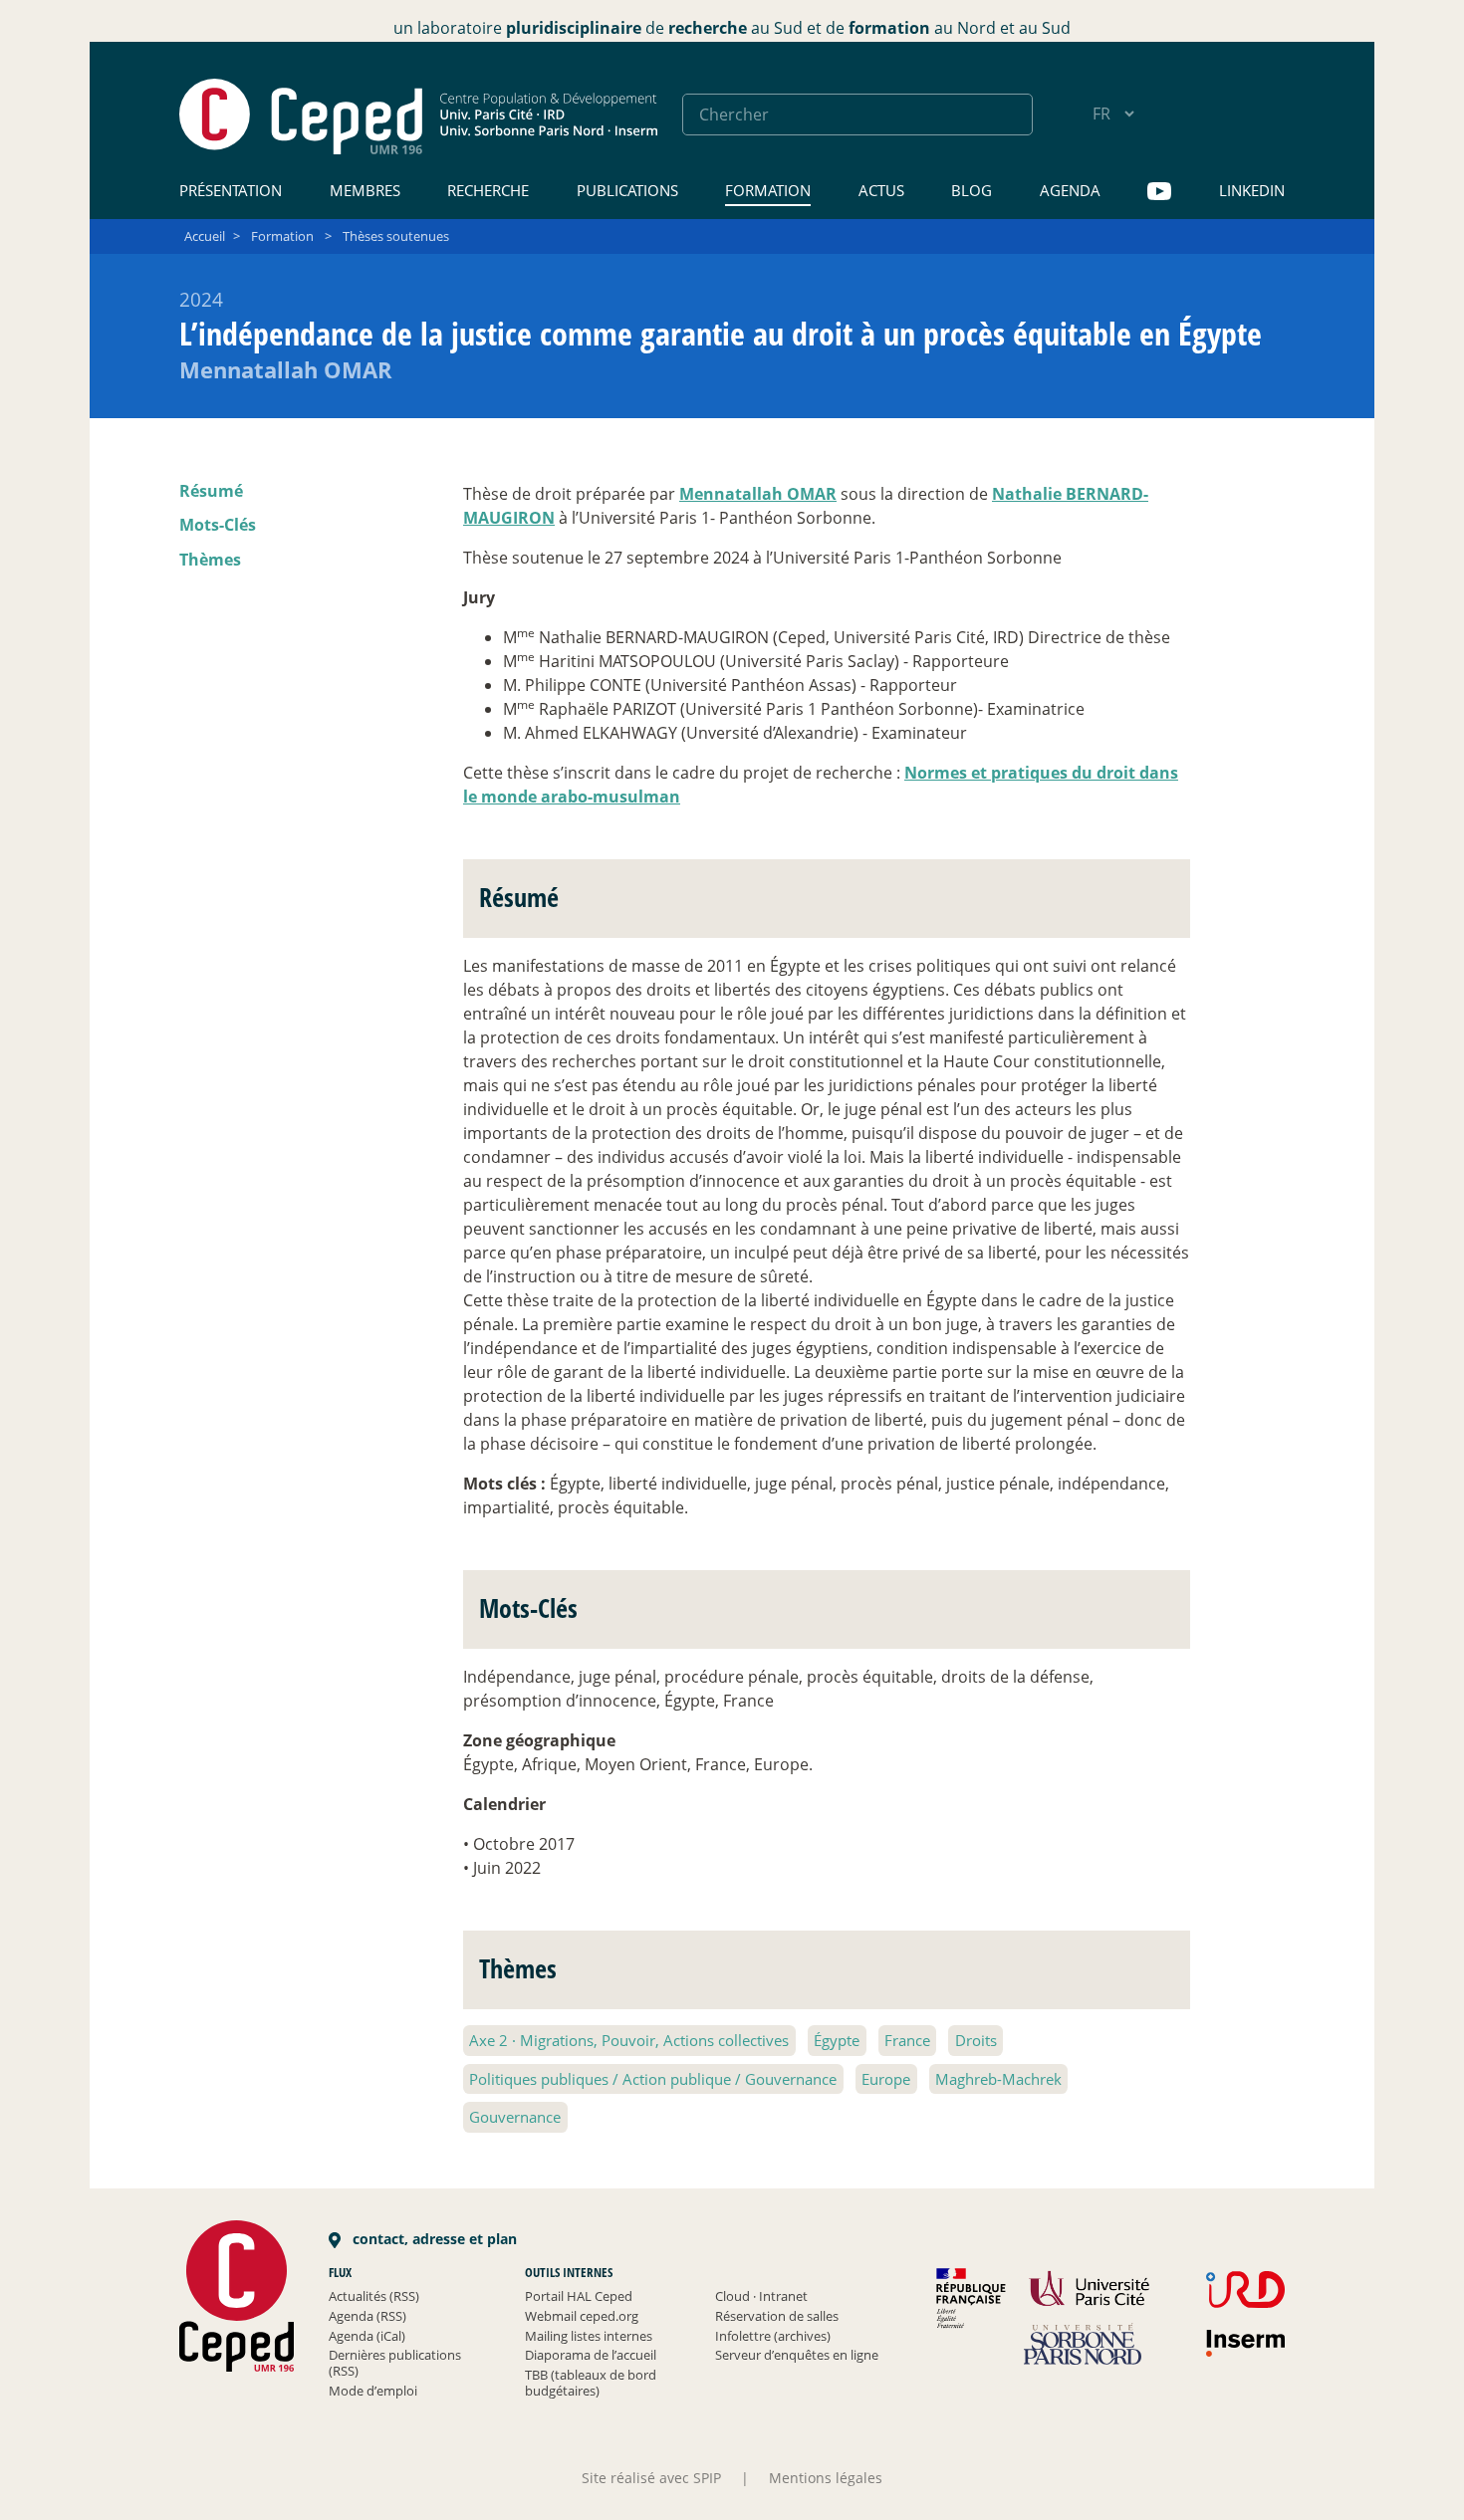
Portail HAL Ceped (579, 2296)
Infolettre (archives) (773, 2336)
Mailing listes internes (589, 2336)
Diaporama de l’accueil (591, 2355)
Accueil (205, 236)
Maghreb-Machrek (998, 2079)
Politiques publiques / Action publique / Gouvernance (653, 2079)
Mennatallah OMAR (758, 494)
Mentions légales (826, 2478)
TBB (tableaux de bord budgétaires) (591, 2383)
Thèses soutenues (396, 236)
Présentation (231, 190)
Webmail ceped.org (582, 2316)
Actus (881, 190)
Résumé (211, 491)
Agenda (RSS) (367, 2316)
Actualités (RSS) (374, 2296)
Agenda (1070, 190)
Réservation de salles (777, 2316)
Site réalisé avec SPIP (651, 2478)
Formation (768, 190)
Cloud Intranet (761, 2296)
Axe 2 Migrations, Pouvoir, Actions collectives (629, 2040)
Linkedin (1252, 190)
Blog (972, 190)
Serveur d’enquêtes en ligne (797, 2355)
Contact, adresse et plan (433, 2239)
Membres (365, 190)
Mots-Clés (218, 525)
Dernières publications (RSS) (395, 2363)
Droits (976, 2040)
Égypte (837, 2040)
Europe (886, 2079)
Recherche (488, 190)
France (907, 2040)
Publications (627, 190)
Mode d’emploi (373, 2391)
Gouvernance (515, 2117)
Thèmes (210, 560)
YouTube (1159, 192)
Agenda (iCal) (367, 2336)
